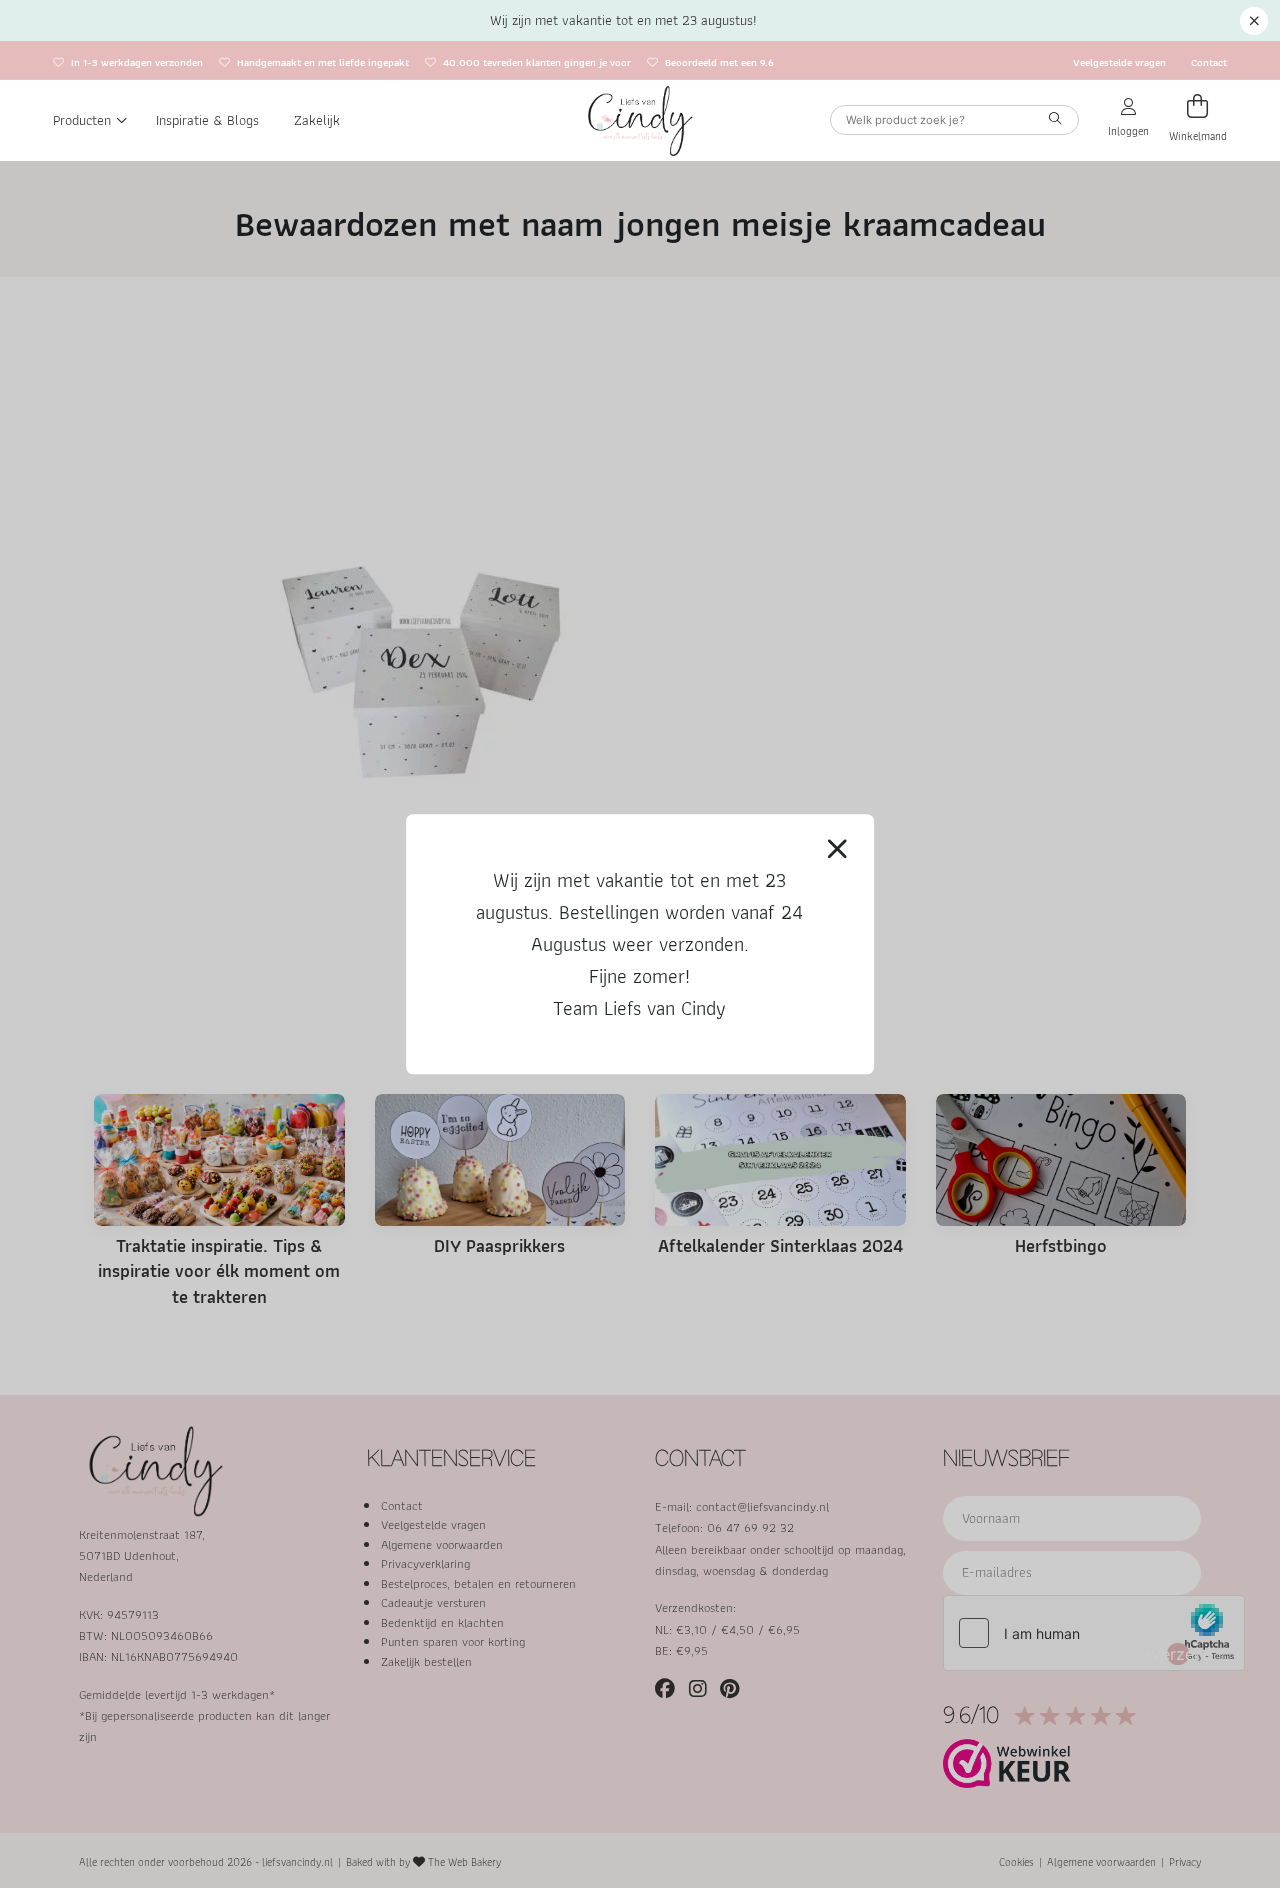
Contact (1209, 62)
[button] (1254, 21)
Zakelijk (317, 120)
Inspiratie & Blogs (207, 120)
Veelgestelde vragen (1119, 62)
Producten (82, 120)
